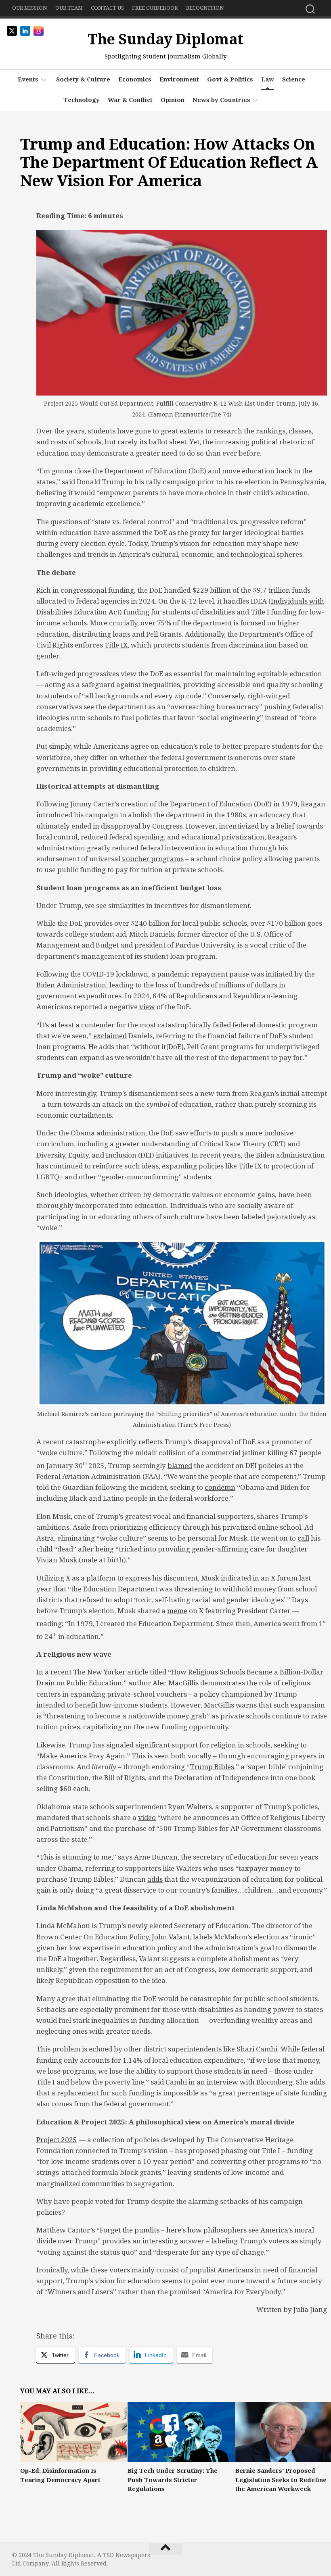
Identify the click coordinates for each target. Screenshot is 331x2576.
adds (155, 1879)
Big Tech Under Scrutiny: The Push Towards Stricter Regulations (173, 2480)
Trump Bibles (212, 1767)
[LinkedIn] (314, 2558)
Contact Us (107, 8)
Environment (179, 79)
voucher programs (153, 859)
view (147, 1007)
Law (268, 79)
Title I (260, 612)
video (147, 1818)
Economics (135, 79)
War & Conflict (130, 100)
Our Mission (30, 8)
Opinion (173, 100)
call (303, 1538)
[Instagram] (301, 2558)
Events (28, 79)
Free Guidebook (155, 8)
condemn (220, 1487)
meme (177, 1611)
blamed (180, 1466)
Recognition (205, 8)
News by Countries (221, 100)
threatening (193, 1589)
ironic (303, 1937)
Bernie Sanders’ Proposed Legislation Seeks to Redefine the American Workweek (281, 2480)
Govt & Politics (230, 79)
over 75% (156, 623)
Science (294, 79)
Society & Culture (83, 79)
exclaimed (110, 1036)
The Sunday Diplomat (165, 39)
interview (222, 2082)
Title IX (116, 645)
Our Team (69, 8)
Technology (82, 100)
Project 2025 (57, 2140)
